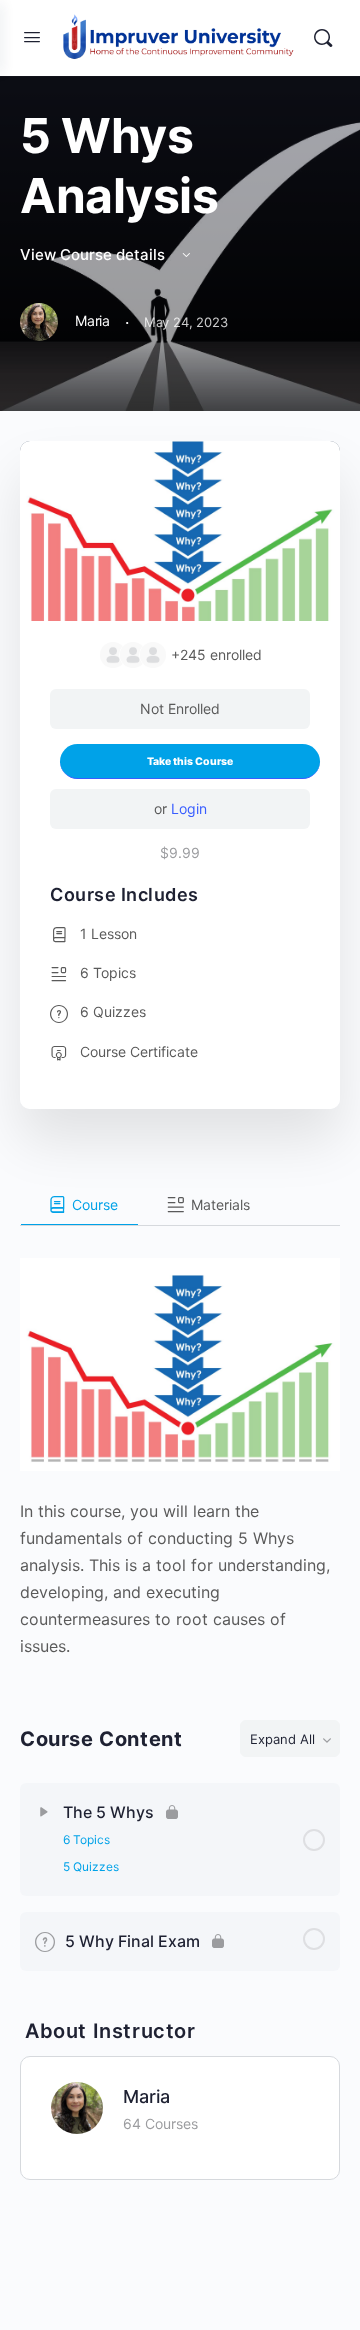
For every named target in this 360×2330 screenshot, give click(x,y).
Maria (146, 2096)
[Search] (323, 38)
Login (189, 808)
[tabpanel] (180, 1443)
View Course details (94, 254)
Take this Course (190, 761)
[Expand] (44, 1812)
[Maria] (77, 2106)
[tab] (79, 1205)
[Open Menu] (32, 36)
